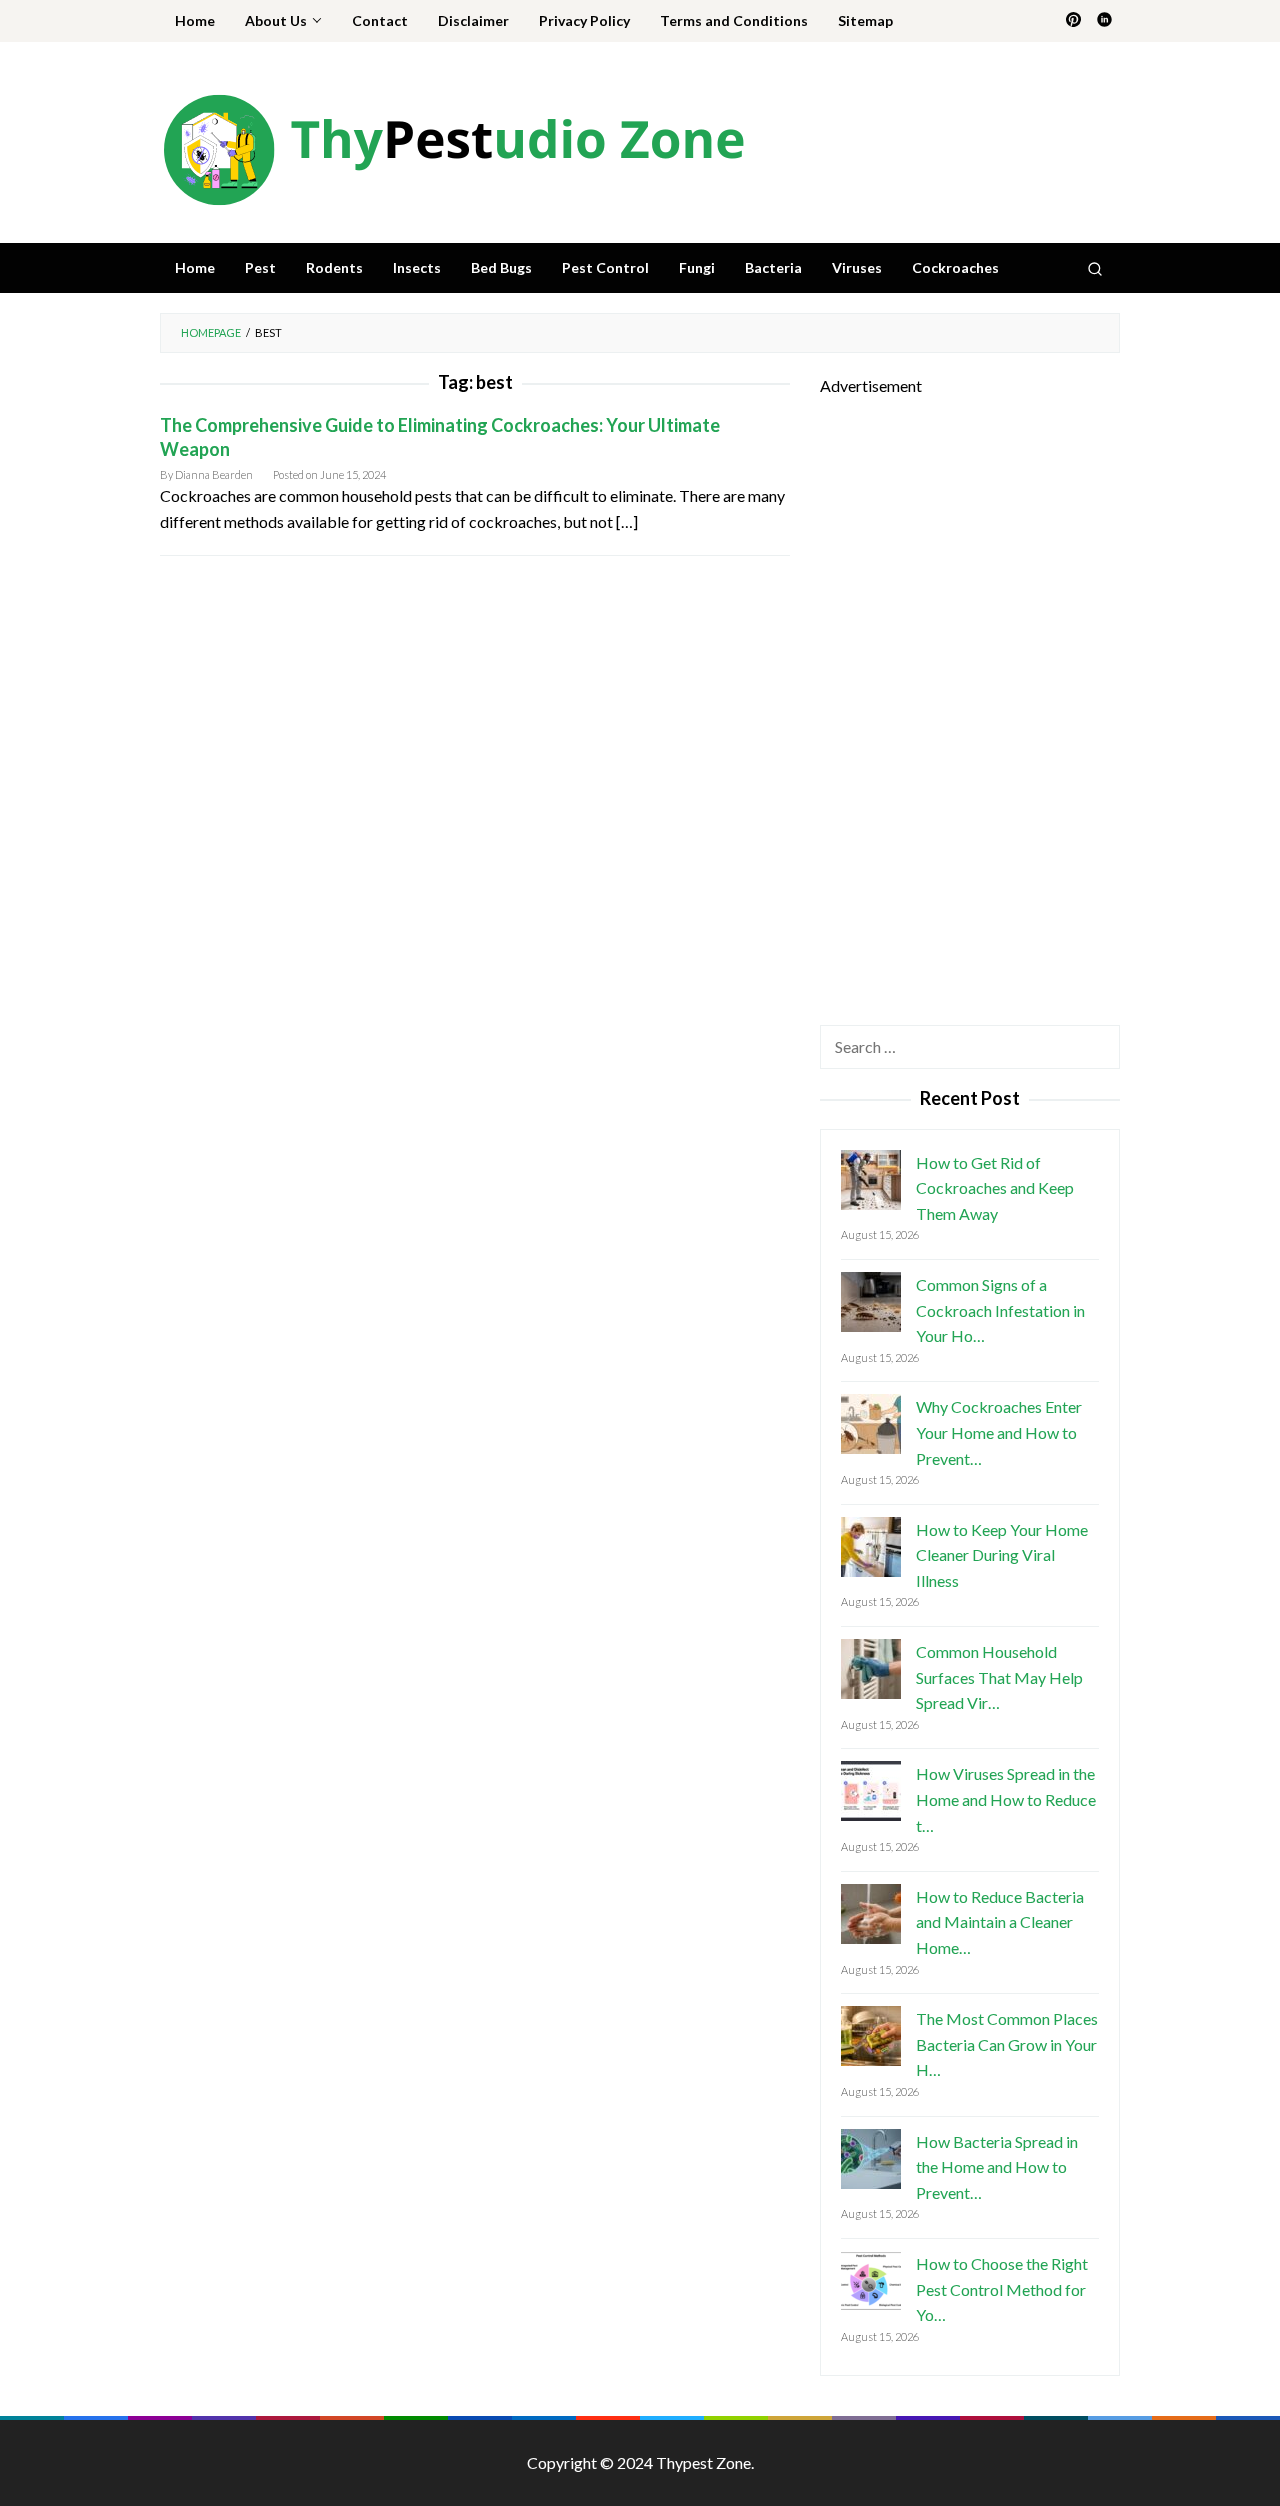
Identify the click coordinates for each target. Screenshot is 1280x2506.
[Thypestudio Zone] (453, 147)
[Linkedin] (1104, 21)
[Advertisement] (970, 699)
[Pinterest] (1073, 21)
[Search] (1095, 268)
